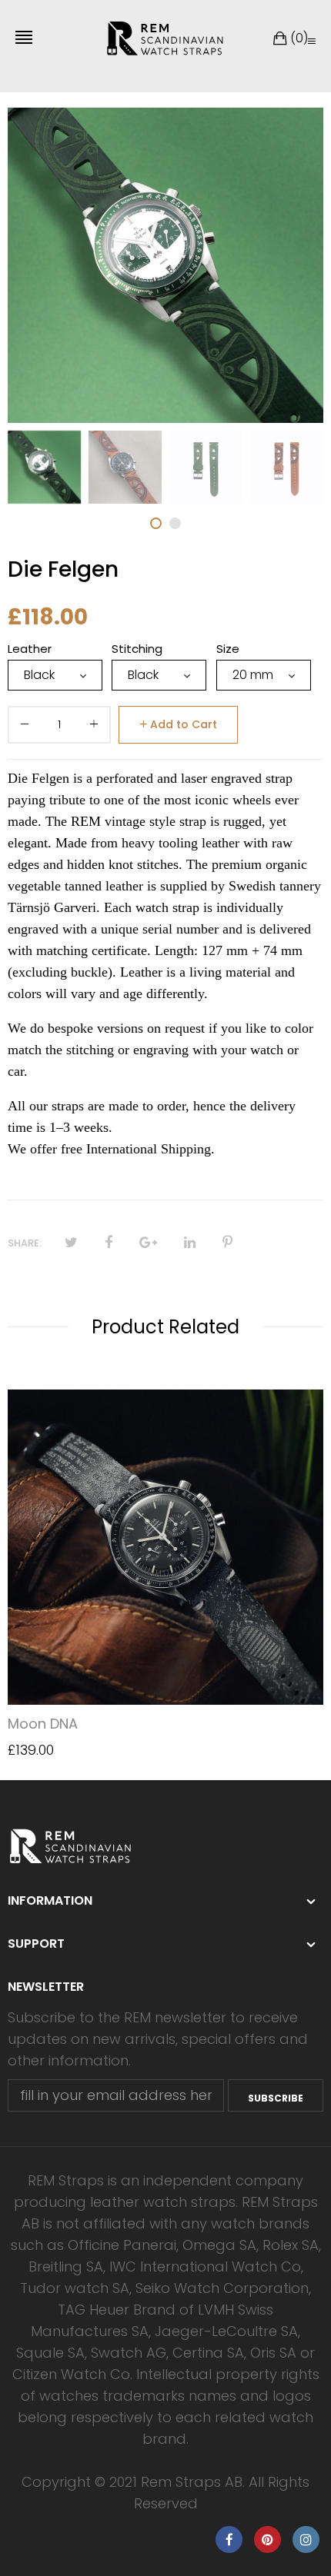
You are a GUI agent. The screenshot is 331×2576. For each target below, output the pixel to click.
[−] (25, 727)
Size (228, 649)
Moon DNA (43, 1724)
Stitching (137, 649)
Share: (25, 1243)
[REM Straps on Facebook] (229, 2539)
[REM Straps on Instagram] (306, 2539)
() (299, 38)
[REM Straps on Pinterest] (267, 2539)
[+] (94, 727)
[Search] (312, 41)
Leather (30, 649)
